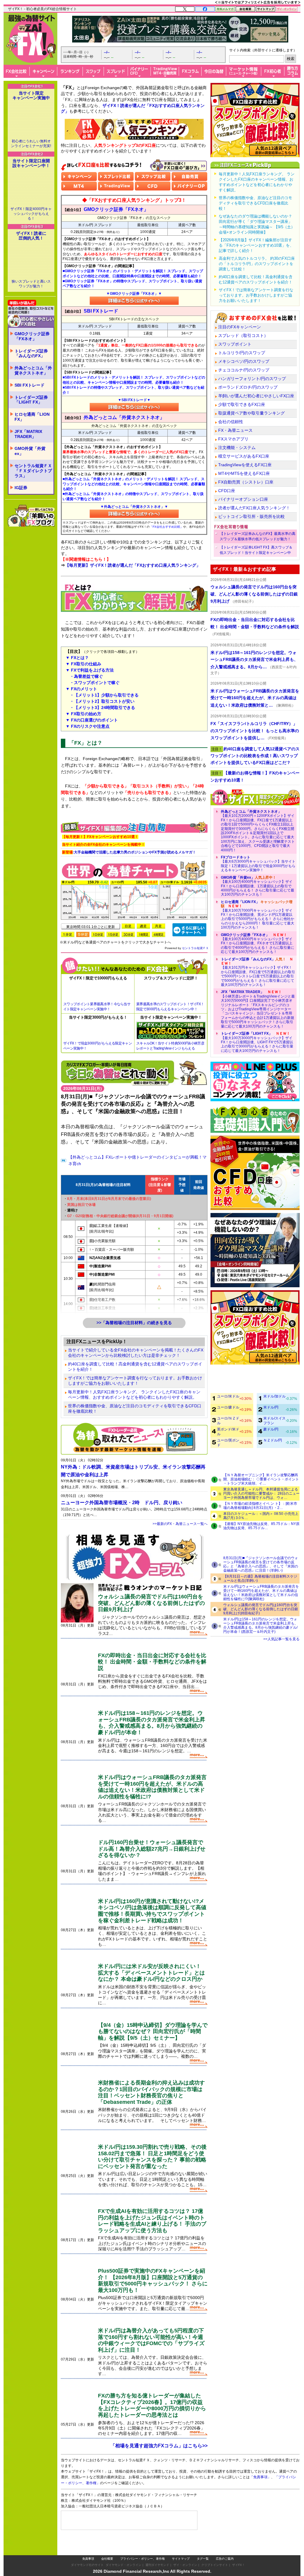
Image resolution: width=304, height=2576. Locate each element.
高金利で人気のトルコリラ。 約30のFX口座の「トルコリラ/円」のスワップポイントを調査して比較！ (257, 264)
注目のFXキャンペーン (240, 327)
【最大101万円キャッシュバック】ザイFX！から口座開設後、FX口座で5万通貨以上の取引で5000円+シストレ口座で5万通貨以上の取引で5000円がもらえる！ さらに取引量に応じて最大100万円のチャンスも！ (258, 972)
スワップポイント (235, 344)
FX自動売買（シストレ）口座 (246, 482)
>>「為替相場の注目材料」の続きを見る (134, 1323)
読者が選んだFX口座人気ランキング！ (254, 508)
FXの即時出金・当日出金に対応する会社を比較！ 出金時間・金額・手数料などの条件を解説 (152, 1662)
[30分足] (128, 934)
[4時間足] (159, 934)
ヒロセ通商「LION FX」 (32, 391)
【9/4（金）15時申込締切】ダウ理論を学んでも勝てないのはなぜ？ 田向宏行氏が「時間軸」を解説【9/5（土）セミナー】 (153, 2031)
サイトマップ (181, 2547)
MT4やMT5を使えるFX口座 (244, 473)
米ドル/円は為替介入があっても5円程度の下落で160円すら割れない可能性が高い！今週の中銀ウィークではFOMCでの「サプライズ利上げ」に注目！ (151, 2340)
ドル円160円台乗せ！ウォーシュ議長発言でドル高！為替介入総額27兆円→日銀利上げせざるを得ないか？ (152, 1849)
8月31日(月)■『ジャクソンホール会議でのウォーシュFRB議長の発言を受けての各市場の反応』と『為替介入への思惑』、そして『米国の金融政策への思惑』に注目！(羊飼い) (261, 1564)
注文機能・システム (237, 448)
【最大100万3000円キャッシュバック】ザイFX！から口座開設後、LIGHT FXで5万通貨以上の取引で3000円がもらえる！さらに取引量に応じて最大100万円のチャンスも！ (257, 1042)
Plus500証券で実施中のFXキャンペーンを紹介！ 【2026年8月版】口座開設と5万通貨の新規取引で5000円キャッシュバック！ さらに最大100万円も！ (153, 2280)
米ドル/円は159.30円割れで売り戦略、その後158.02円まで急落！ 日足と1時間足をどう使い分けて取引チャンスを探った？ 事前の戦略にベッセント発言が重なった (152, 2157)
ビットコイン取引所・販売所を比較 (251, 516)
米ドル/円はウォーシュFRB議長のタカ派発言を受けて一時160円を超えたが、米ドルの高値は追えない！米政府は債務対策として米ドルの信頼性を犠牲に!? (152, 1787)
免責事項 (88, 2547)
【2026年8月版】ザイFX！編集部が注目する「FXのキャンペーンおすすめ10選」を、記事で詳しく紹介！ (256, 245)
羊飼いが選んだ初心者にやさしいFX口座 (256, 396)
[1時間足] (143, 934)
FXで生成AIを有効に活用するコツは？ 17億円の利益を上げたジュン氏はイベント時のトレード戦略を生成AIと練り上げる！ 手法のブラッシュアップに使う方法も (152, 2221)
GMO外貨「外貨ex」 (30, 425)
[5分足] (83, 934)
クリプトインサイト (215, 2553)
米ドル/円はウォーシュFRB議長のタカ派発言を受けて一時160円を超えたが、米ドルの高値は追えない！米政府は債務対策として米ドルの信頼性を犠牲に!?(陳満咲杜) (261, 1593)
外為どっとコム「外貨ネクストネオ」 (33, 344)
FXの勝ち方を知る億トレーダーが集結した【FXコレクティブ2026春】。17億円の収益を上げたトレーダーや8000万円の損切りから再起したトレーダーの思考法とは (152, 2405)
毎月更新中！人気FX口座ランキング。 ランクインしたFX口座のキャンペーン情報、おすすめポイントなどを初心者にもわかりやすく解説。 (134, 1395)
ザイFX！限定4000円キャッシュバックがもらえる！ (31, 188)
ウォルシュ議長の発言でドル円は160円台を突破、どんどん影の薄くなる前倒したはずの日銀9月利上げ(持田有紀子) (261, 1609)
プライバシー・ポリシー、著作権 (142, 2547)
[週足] (143, 926)
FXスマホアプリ (233, 439)
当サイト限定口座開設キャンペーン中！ (31, 137)
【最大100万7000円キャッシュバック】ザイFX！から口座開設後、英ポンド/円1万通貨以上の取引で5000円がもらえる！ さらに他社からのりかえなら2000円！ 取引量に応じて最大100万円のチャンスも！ (258, 915)
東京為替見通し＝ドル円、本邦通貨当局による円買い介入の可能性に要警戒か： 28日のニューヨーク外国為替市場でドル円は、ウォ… (261, 1493)
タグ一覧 (203, 2547)
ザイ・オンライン (185, 2553)
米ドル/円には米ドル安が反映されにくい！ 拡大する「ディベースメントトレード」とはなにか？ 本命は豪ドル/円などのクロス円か (151, 1973)
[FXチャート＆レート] (189, 929)
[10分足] (98, 934)
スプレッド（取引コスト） (243, 335)
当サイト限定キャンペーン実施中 (31, 95)
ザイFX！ (239, 2553)
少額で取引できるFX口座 (242, 404)
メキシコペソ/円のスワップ (244, 361)
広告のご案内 (225, 2547)
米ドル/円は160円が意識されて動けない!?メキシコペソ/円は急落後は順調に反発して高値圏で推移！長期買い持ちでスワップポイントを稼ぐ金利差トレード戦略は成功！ (152, 1911)
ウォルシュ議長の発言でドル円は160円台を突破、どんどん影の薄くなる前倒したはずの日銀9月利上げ (151, 1603)
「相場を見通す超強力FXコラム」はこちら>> (159, 2446)
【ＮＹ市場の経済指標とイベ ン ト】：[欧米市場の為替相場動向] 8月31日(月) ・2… (260, 1506)
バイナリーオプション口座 (243, 499)
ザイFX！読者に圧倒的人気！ (31, 209)
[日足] (128, 926)
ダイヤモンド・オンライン (123, 2553)
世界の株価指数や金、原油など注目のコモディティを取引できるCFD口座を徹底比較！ (135, 1408)
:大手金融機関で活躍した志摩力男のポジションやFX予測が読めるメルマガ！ (129, 852)
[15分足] (113, 934)
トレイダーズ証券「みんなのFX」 (31, 327)
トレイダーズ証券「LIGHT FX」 (31, 374)
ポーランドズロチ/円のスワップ (248, 387)
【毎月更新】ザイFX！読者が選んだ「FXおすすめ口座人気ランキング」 (133, 565)
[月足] (159, 926)
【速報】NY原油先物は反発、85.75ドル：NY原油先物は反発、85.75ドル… (261, 1526)
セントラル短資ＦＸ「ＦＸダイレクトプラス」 (33, 445)
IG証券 (21, 461)
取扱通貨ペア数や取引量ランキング (251, 413)
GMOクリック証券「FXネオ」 (32, 310)
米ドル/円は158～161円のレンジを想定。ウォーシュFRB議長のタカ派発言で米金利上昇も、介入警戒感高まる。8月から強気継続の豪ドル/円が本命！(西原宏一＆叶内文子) (261, 1625)
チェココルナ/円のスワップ (244, 370)
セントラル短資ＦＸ (195, 948)
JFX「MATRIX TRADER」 (28, 408)
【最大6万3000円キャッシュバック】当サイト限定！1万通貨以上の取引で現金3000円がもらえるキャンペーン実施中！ (258, 864)
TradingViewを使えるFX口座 (245, 465)
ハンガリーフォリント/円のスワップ (252, 379)
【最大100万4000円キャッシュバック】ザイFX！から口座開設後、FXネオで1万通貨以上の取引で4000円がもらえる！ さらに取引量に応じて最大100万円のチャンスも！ (258, 943)
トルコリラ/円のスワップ (242, 353)
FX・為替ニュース (235, 430)
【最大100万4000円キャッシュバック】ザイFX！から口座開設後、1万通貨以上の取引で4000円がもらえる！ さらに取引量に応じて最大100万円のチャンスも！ (258, 886)
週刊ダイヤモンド (157, 2553)
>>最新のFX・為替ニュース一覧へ (180, 1524)
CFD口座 (227, 491)
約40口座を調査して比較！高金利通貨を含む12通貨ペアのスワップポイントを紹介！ (135, 1367)
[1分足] (68, 934)
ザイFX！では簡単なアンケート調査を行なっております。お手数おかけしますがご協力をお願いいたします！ (135, 1381)
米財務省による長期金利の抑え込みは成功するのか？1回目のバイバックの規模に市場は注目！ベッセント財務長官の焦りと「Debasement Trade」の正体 (151, 2092)
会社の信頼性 (231, 422)
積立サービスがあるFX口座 (244, 456)
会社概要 (107, 2547)
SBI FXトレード (30, 359)
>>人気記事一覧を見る (281, 1639)
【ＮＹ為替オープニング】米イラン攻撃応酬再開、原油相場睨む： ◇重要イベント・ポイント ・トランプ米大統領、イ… (261, 1479)
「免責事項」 (266, 2486)
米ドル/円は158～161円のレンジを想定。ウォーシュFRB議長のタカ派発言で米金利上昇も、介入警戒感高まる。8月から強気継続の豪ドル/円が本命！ (152, 1723)
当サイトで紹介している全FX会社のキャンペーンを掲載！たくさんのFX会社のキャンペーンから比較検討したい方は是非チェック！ (136, 1353)
